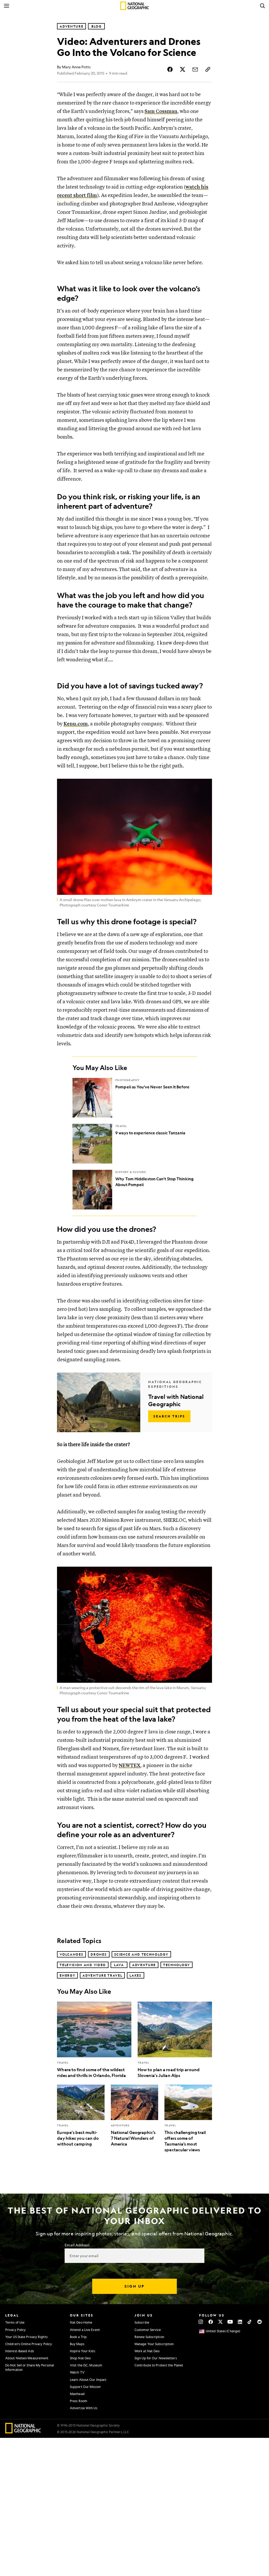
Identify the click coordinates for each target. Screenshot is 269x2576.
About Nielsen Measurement (27, 2358)
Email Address (77, 2245)
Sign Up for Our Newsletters (156, 2358)
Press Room (79, 2401)
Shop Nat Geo (80, 2358)
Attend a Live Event (85, 2330)
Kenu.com (76, 724)
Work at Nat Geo (147, 2351)
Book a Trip (78, 2337)
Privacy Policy (15, 2330)
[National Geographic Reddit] (259, 2322)
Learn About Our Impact (88, 2380)
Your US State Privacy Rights (26, 2337)
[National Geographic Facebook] (211, 2322)
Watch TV (77, 2372)
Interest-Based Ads (20, 2351)
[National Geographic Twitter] (220, 2322)
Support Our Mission (85, 2387)
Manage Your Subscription (154, 2344)
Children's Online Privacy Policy (29, 2344)
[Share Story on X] (183, 69)
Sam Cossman (161, 111)
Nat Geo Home (81, 2322)
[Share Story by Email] (195, 69)
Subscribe (142, 2322)
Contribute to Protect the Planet (159, 2365)
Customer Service (148, 2330)
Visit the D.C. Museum (86, 2365)
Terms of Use (15, 2322)
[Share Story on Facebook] (170, 69)
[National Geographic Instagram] (201, 2322)
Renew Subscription (149, 2337)
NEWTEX (130, 1766)
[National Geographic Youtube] (230, 2322)
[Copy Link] (208, 69)
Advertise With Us (84, 2408)
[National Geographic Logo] (23, 2432)
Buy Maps (77, 2344)
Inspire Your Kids (82, 2351)
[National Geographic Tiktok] (250, 2322)
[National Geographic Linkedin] (240, 2322)
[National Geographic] (135, 6)
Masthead (77, 2394)
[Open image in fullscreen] (205, 786)
